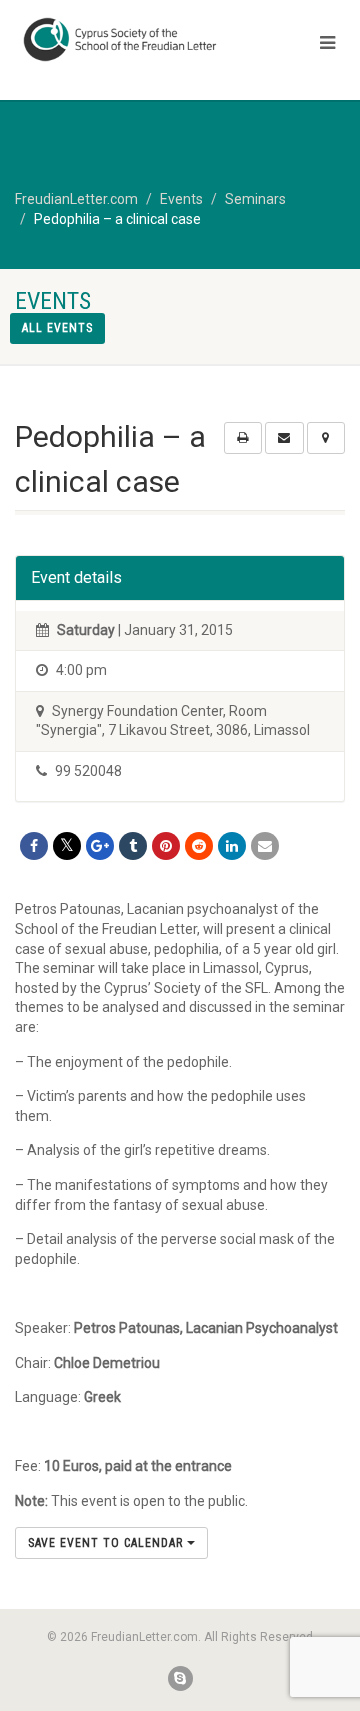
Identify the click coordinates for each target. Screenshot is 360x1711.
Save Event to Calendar (107, 1543)
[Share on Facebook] (34, 846)
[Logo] (120, 39)
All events (57, 328)
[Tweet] (67, 846)
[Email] (265, 846)
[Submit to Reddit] (199, 846)
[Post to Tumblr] (133, 846)
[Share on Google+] (100, 846)
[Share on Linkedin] (232, 846)
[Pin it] (166, 846)
